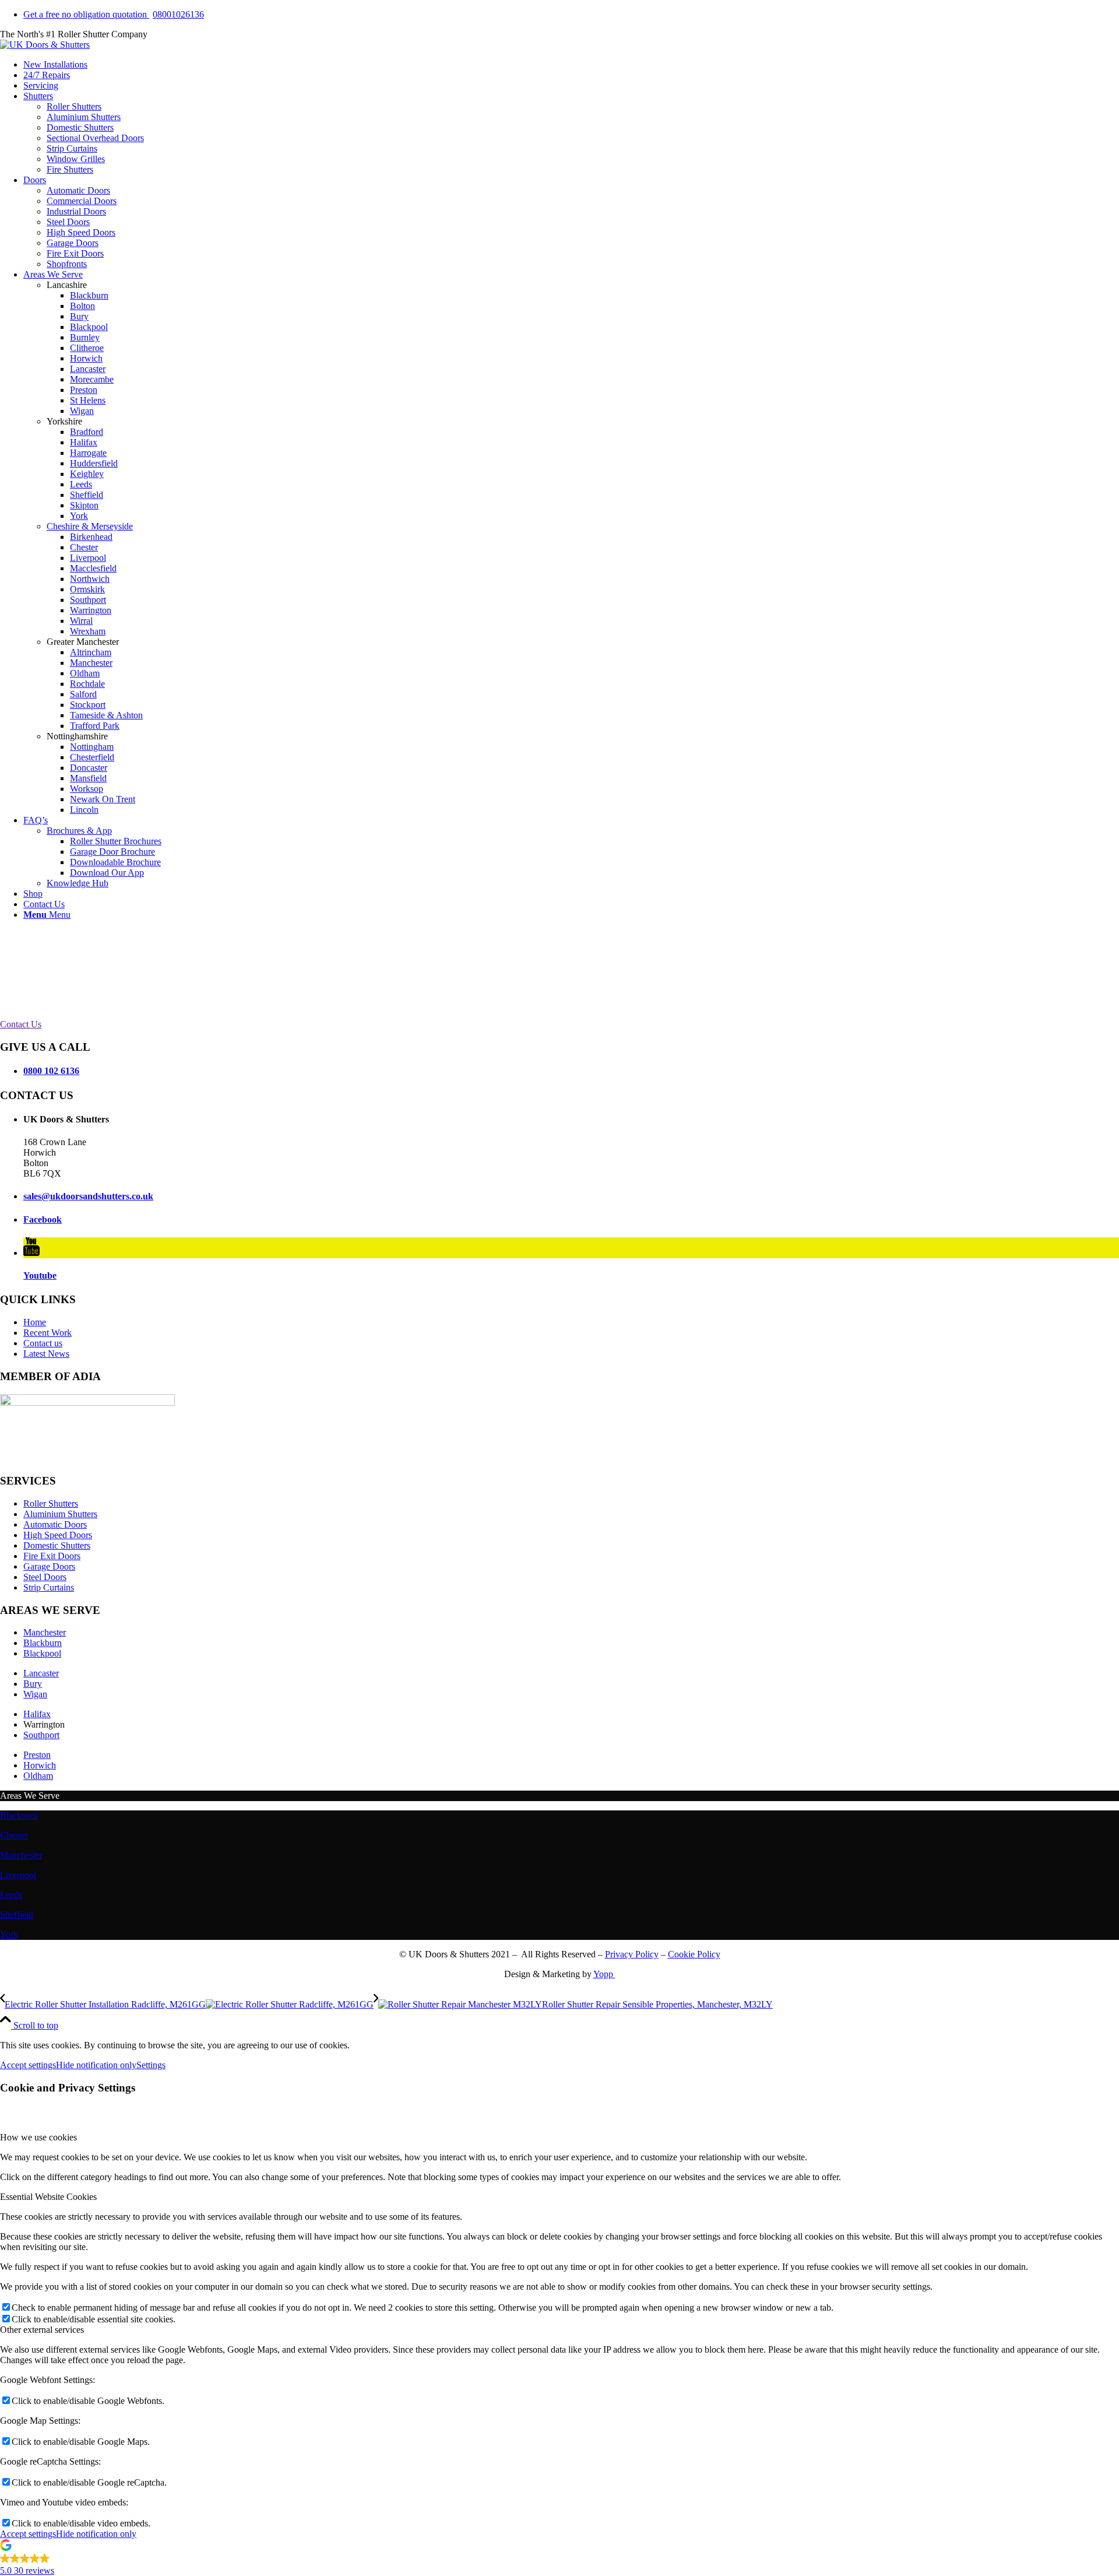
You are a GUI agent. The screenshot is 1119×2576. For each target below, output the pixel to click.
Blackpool (42, 1653)
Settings (151, 2065)
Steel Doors (45, 1577)
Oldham (38, 1776)
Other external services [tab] (42, 2330)
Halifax (37, 1714)
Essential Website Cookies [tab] (48, 2197)
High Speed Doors (58, 1535)
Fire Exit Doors (52, 1556)
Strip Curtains (49, 1587)
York (9, 1934)
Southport (41, 1735)
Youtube (40, 1275)
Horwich (40, 1765)
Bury (33, 1684)
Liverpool (18, 1875)
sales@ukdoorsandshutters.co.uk (88, 1196)
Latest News (46, 1354)
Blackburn (43, 1643)
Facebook (43, 1219)
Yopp (604, 1974)
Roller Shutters (51, 1503)
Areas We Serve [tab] (30, 1796)
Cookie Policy (694, 1954)
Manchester (45, 1632)
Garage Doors (49, 1566)
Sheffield (17, 1915)
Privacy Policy (632, 1954)
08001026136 (114, 14)
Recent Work (47, 1333)
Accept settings (28, 2065)
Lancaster (41, 1673)
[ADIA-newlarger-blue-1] (87, 1403)
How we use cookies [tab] (38, 2137)
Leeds (11, 1895)
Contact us (43, 1343)
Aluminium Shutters (60, 1514)
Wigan (35, 1694)
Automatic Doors (55, 1524)
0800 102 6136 (51, 1071)
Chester (14, 1835)
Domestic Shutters (57, 1545)
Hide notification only (96, 2065)
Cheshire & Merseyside (90, 526)
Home (35, 1322)
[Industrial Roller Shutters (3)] (45, 45)
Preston (37, 1755)
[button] (559, 2559)
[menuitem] (571, 15)
